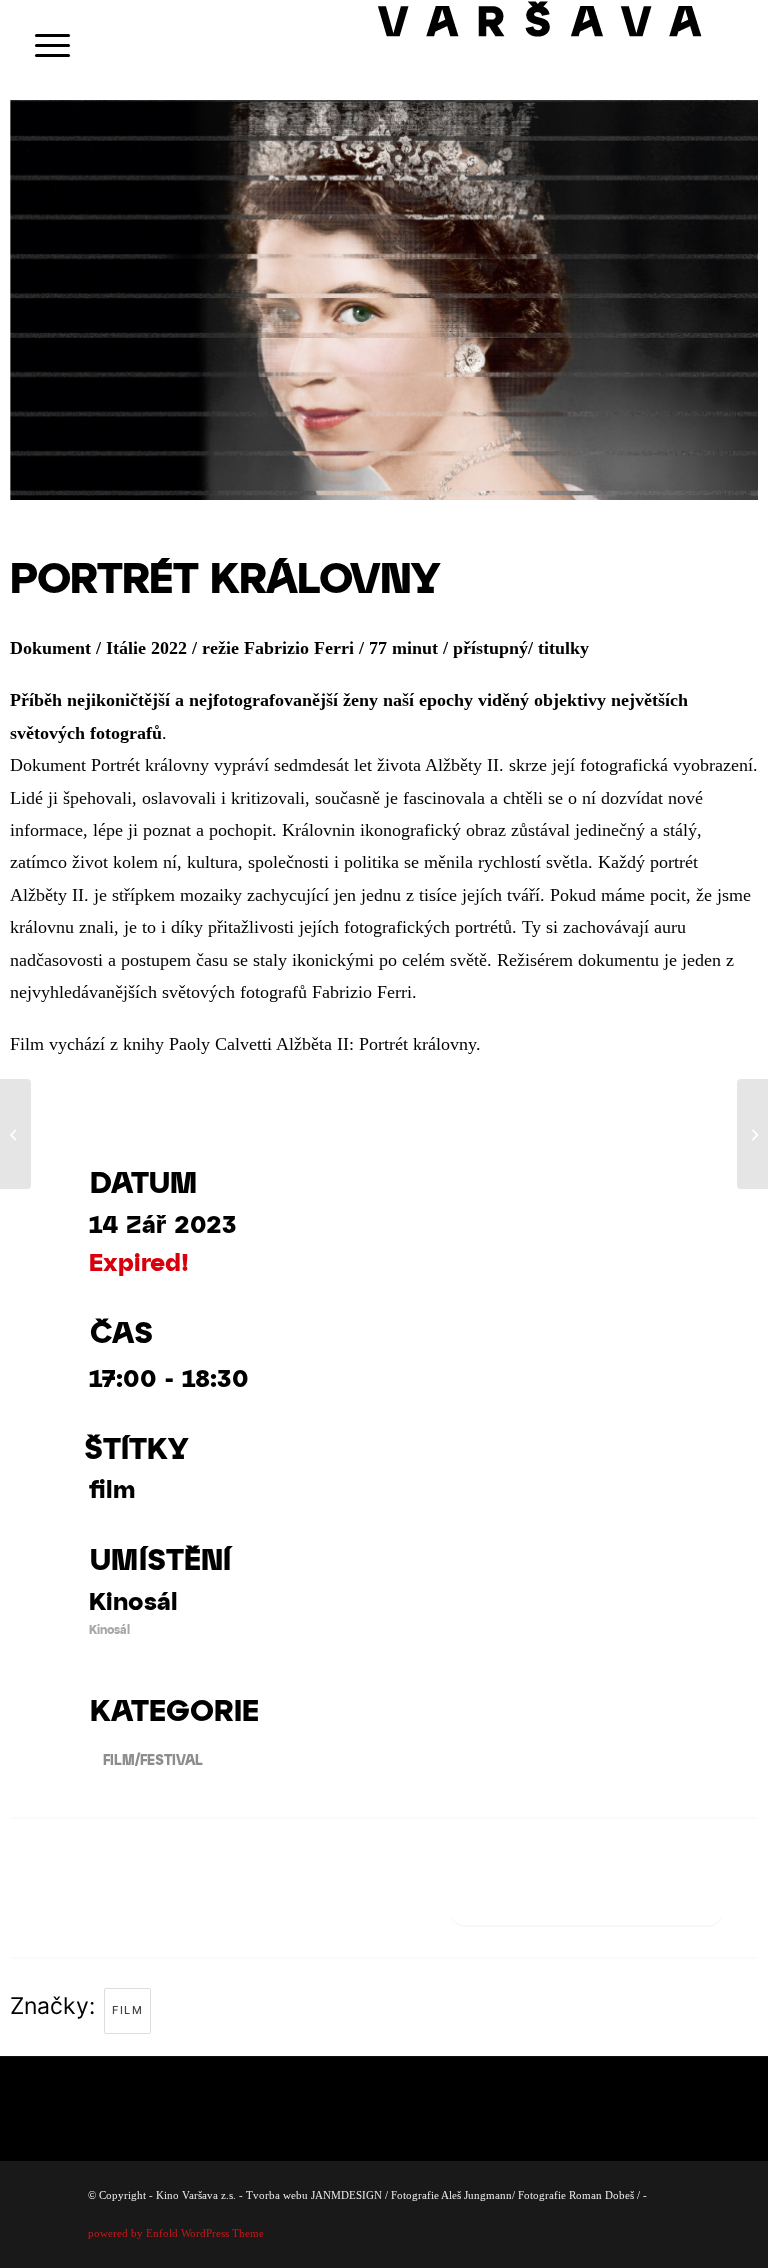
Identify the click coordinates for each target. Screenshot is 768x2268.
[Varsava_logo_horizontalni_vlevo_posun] (563, 45)
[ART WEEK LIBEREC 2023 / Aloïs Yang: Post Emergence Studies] (15, 1134)
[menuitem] (42, 45)
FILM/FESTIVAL (153, 1759)
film (127, 2010)
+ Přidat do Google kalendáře (586, 1902)
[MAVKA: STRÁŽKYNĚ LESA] (752, 1134)
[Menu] (42, 45)
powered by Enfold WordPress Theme (176, 2233)
